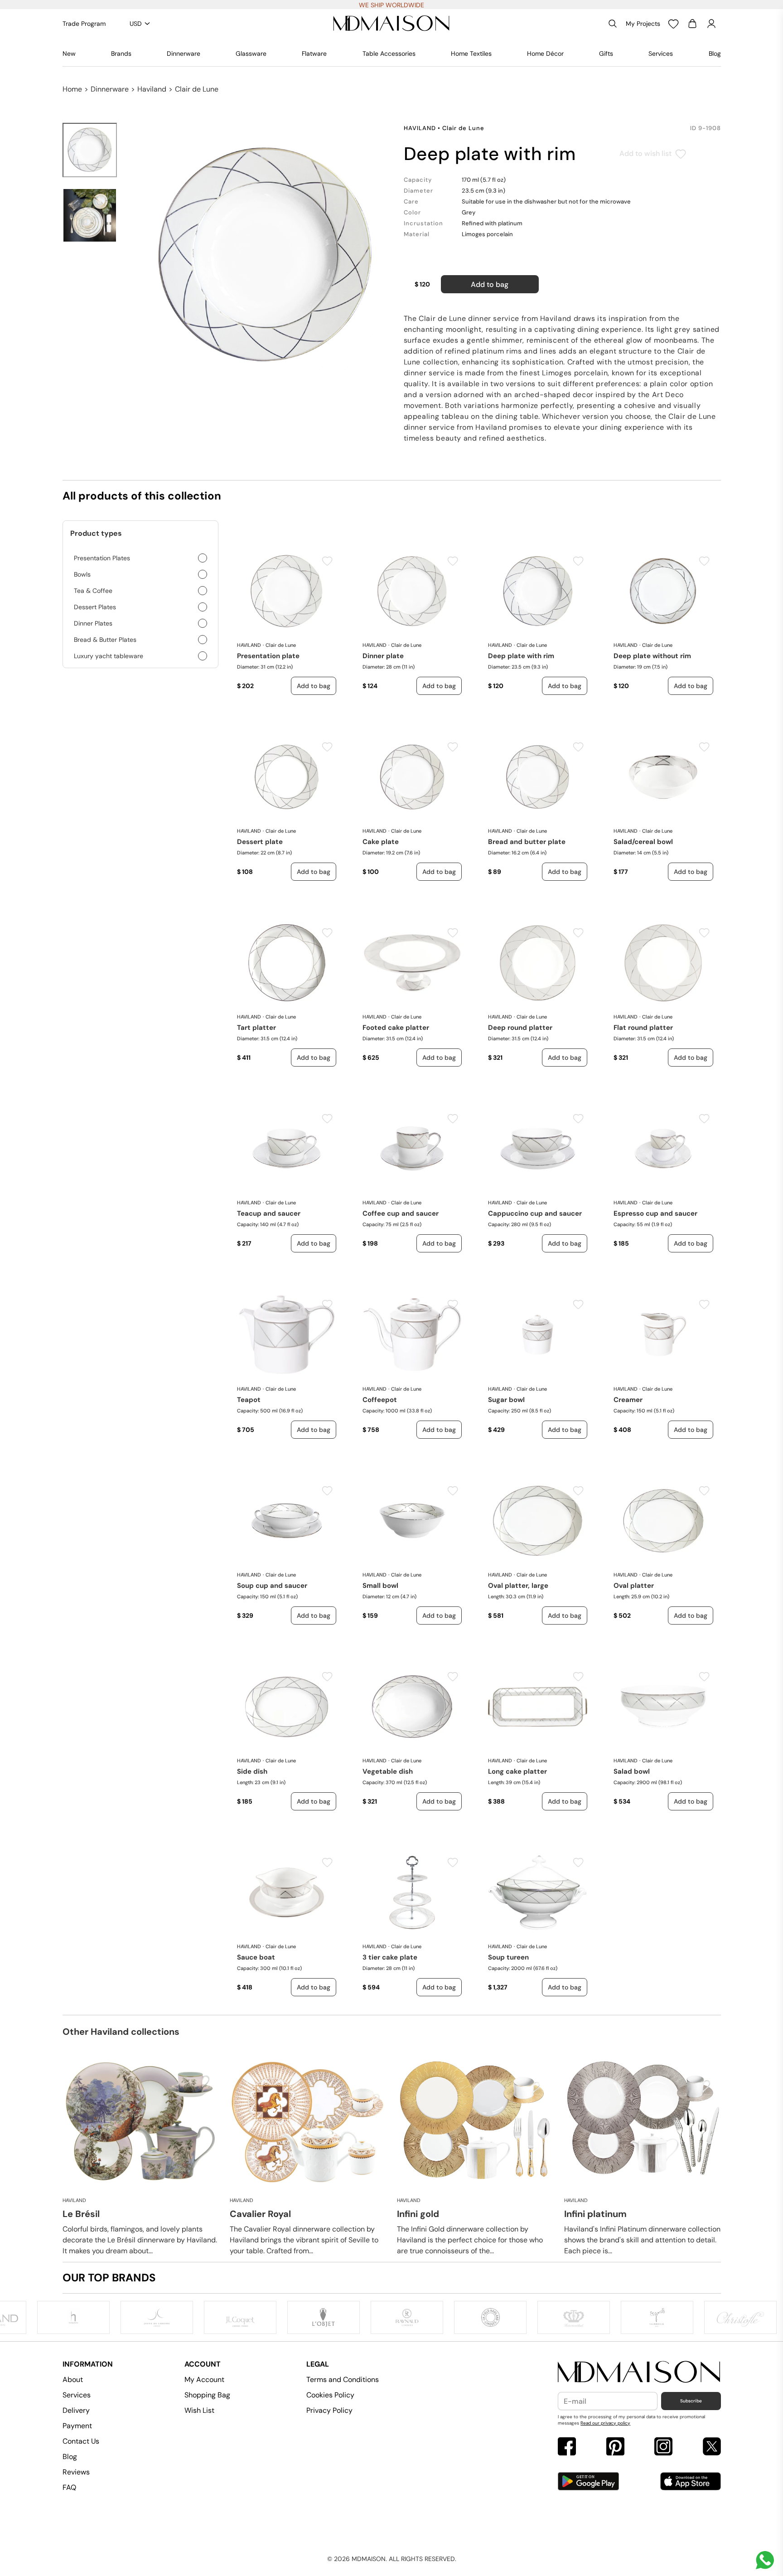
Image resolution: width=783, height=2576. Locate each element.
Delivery (76, 2410)
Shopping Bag (207, 2395)
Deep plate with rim (521, 656)
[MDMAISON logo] (639, 2372)
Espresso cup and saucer (655, 1213)
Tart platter (256, 1028)
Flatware (314, 53)
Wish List (199, 2410)
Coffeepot (380, 1400)
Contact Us (81, 2441)
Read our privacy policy (605, 2423)
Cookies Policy (330, 2395)
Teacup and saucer (269, 1213)
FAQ (69, 2487)
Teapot (249, 1400)
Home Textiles (471, 53)
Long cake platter (517, 1771)
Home (72, 89)
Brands (121, 53)
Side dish (252, 1771)
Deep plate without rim (652, 656)
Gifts (606, 53)
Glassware (251, 53)
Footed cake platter (396, 1028)
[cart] (692, 24)
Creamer (628, 1400)
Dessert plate (260, 842)
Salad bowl (632, 1771)
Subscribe (691, 2401)
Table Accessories (389, 53)
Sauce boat (256, 1957)
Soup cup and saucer (272, 1586)
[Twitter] (712, 2447)
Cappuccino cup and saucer (535, 1213)
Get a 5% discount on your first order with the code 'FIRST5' (392, 5)
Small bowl (380, 1586)
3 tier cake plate (390, 1957)
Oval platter (634, 1586)
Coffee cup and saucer (401, 1213)
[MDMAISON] (391, 24)
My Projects (643, 24)
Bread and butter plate (527, 842)
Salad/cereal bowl (643, 842)
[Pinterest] (615, 2447)
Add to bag (490, 284)
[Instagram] (663, 2447)
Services (661, 53)
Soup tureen (508, 1957)
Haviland (152, 89)
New (69, 53)
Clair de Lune (197, 89)
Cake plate (381, 842)
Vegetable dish (388, 1771)
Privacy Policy (329, 2410)
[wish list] (673, 24)
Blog (715, 53)
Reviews (76, 2472)
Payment (77, 2426)
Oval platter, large (518, 1586)
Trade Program (84, 24)
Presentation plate (268, 656)
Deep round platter (520, 1028)
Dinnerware (184, 53)
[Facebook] (567, 2447)
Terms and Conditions (343, 2380)
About (73, 2380)
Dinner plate (383, 656)
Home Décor (545, 53)
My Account (204, 2380)
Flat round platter (643, 1028)
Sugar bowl (506, 1400)
